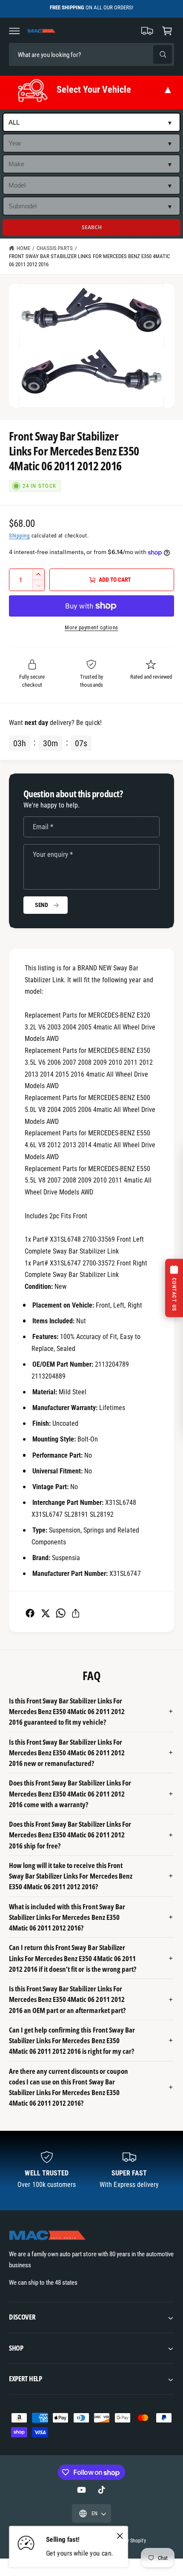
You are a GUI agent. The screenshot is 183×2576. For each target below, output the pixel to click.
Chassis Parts (55, 248)
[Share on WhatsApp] (61, 1613)
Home (23, 248)
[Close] (120, 2536)
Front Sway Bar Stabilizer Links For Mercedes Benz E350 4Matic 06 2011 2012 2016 (89, 260)
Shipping (19, 536)
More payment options (91, 627)
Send (41, 905)
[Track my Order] (147, 31)
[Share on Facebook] (30, 1613)
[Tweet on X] (45, 1613)
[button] (14, 31)
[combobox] (69, 55)
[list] (91, 2171)
